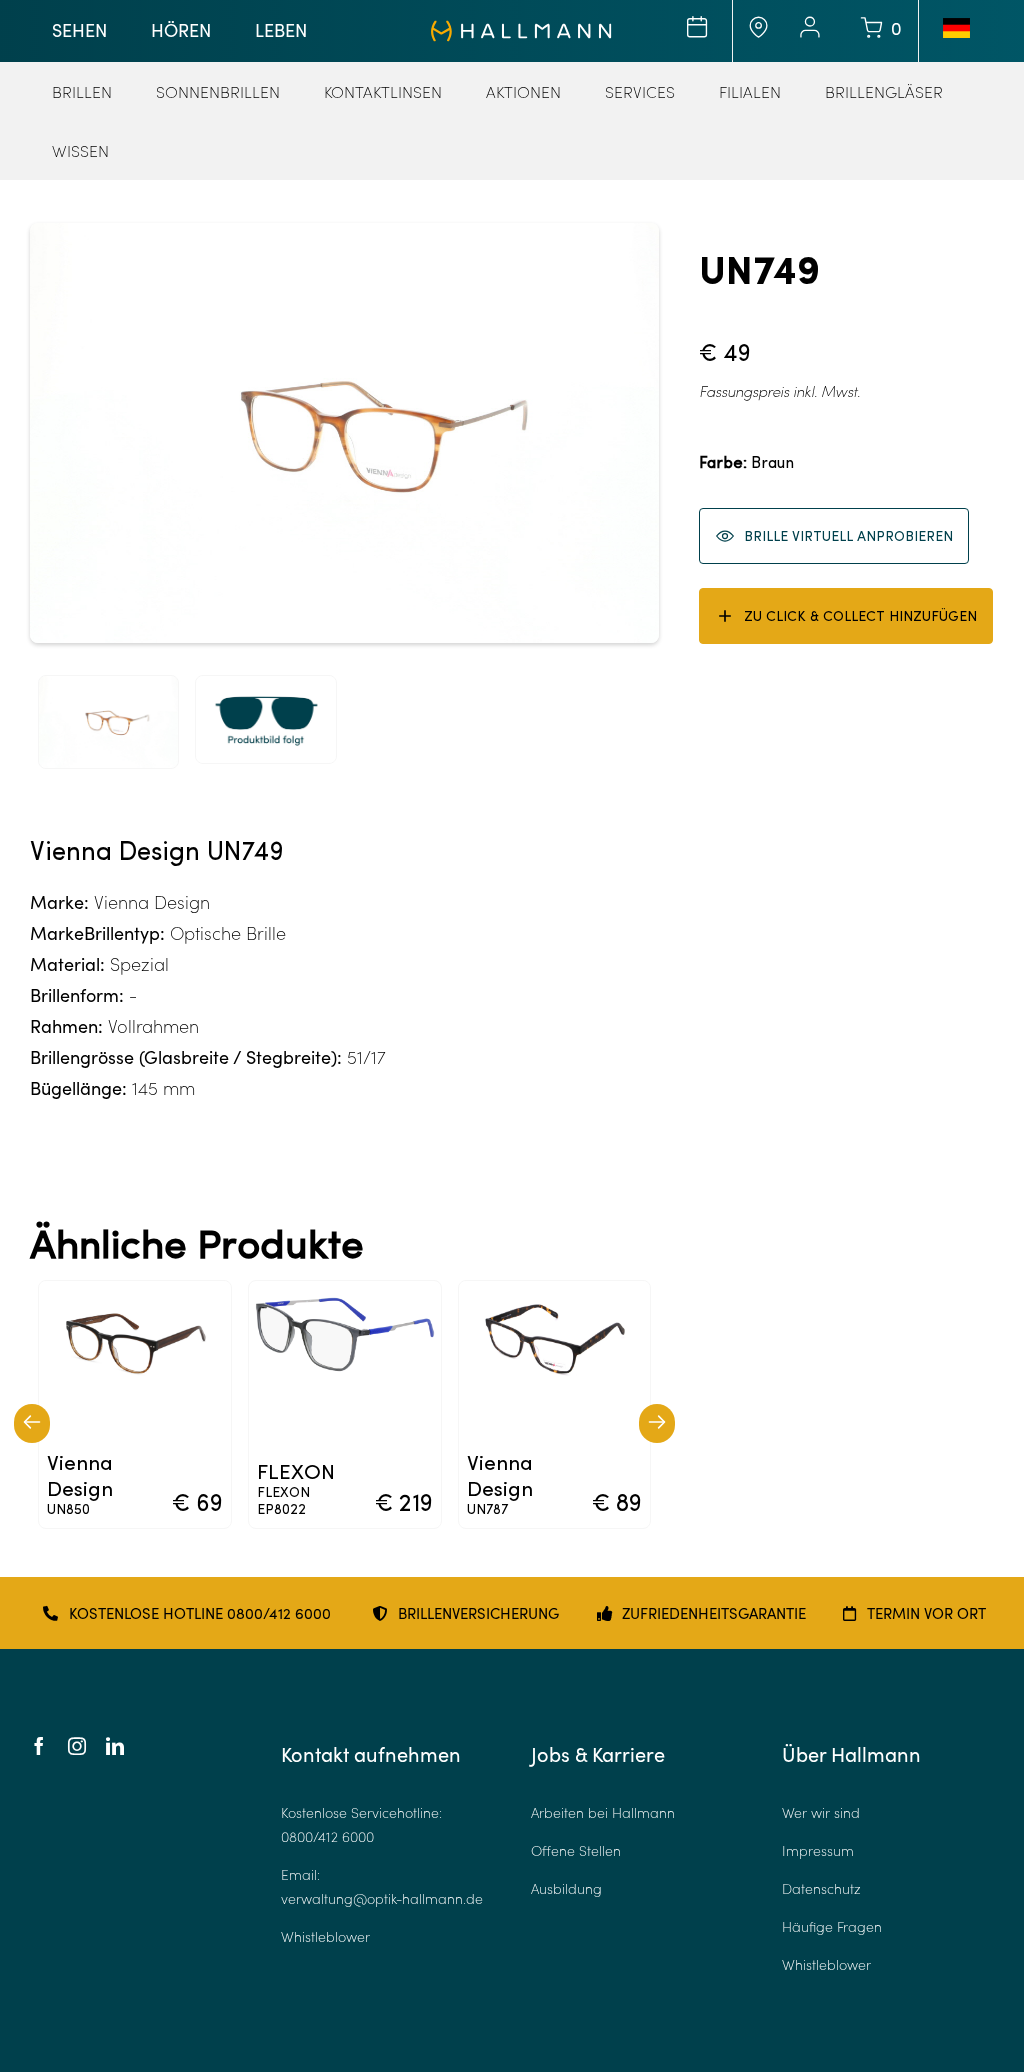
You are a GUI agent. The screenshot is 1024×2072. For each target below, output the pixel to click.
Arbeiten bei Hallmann (603, 1812)
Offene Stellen (576, 1850)
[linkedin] (115, 1746)
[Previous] (32, 1423)
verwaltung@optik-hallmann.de (382, 1898)
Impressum (818, 1850)
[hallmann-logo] (521, 29)
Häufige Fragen (832, 1926)
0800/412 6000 (327, 1836)
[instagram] (77, 1746)
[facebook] (39, 1746)
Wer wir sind (821, 1812)
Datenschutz (821, 1888)
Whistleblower (325, 1936)
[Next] (657, 1423)
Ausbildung (566, 1888)
